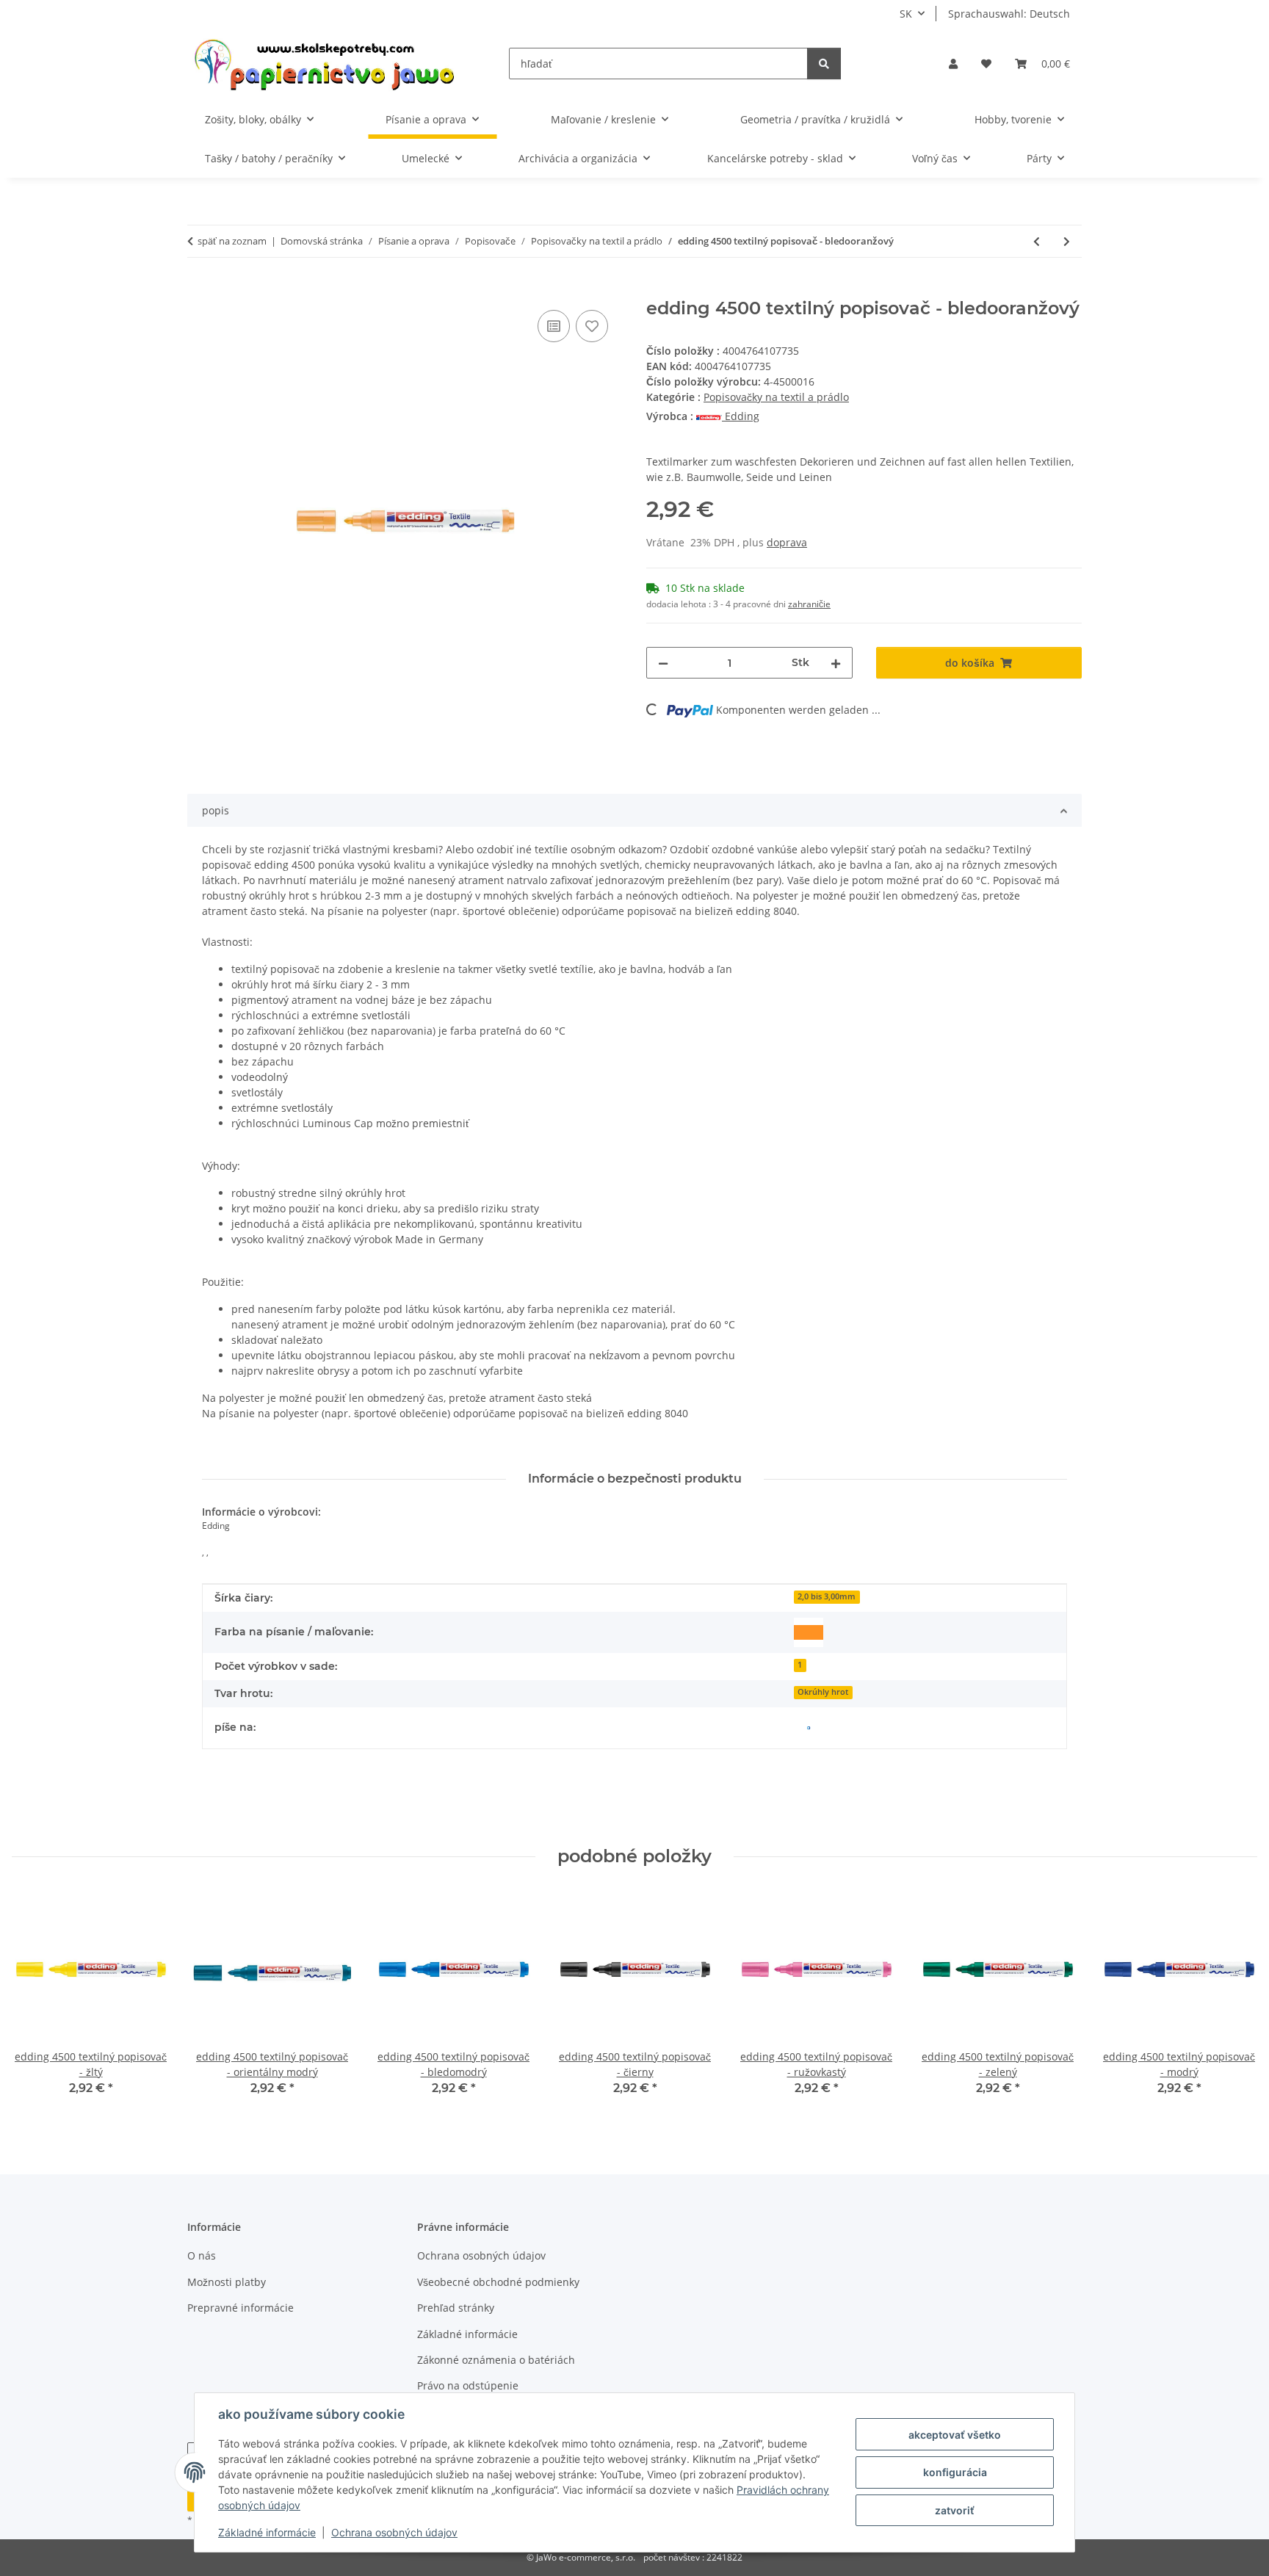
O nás (202, 2255)
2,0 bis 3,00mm (827, 1596)
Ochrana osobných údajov (394, 2532)
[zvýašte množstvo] (836, 663)
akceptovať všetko (955, 2435)
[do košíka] (199, 290)
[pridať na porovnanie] (554, 326)
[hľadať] (824, 64)
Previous (36, 2003)
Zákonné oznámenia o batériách (496, 2360)
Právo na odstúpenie (468, 2385)
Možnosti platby (227, 2282)
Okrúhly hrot (823, 1692)
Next (1233, 2003)
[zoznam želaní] (986, 64)
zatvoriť (955, 2510)
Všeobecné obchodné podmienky (498, 2282)
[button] (953, 64)
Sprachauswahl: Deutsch (1009, 14)
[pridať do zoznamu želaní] (592, 326)
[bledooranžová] (809, 1632)
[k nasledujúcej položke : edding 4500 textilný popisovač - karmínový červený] (1067, 241)
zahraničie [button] (809, 604)
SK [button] (906, 14)
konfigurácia (955, 2472)
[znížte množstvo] (663, 663)
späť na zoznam (232, 241)
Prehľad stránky (456, 2308)
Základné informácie (267, 2532)
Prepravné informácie (241, 2308)
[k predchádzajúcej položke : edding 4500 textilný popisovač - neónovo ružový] (1037, 241)
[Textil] (809, 1728)
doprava (787, 542)
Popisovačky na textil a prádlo (776, 397)
